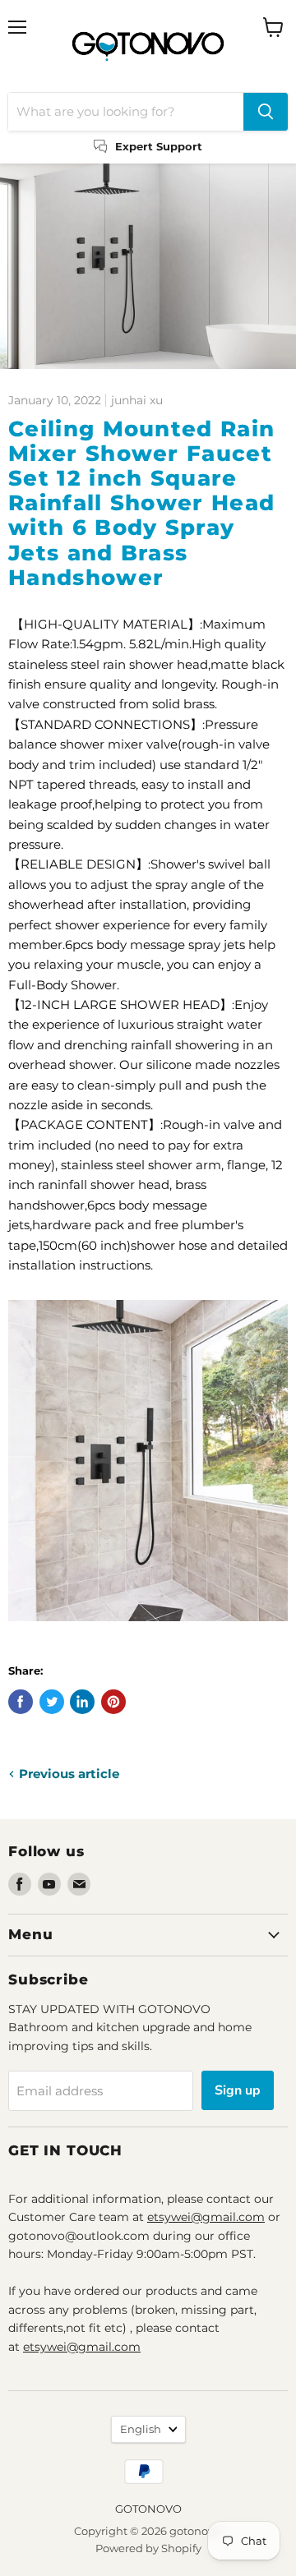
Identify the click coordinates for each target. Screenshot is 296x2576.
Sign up (238, 2090)
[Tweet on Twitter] (52, 1702)
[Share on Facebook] (21, 1702)
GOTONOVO (148, 2509)
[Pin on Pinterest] (113, 1702)
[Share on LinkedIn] (82, 1702)
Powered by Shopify (148, 2548)
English (141, 2429)
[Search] (266, 112)
